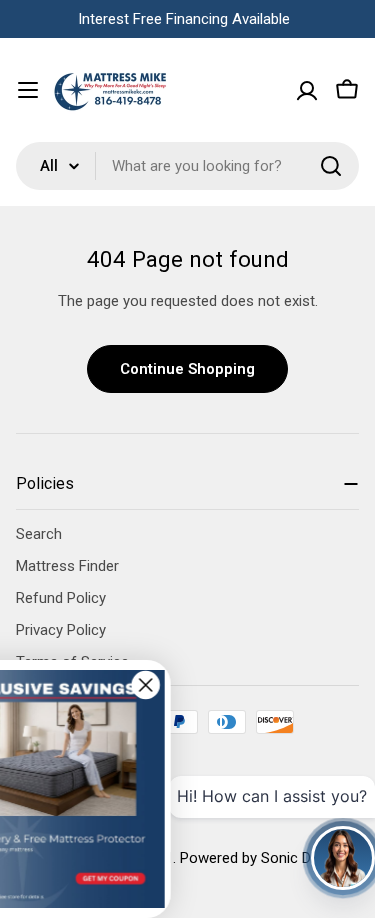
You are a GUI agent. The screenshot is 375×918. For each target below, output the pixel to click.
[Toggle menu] (28, 90)
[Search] (331, 166)
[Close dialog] (176, 685)
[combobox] (187, 166)
